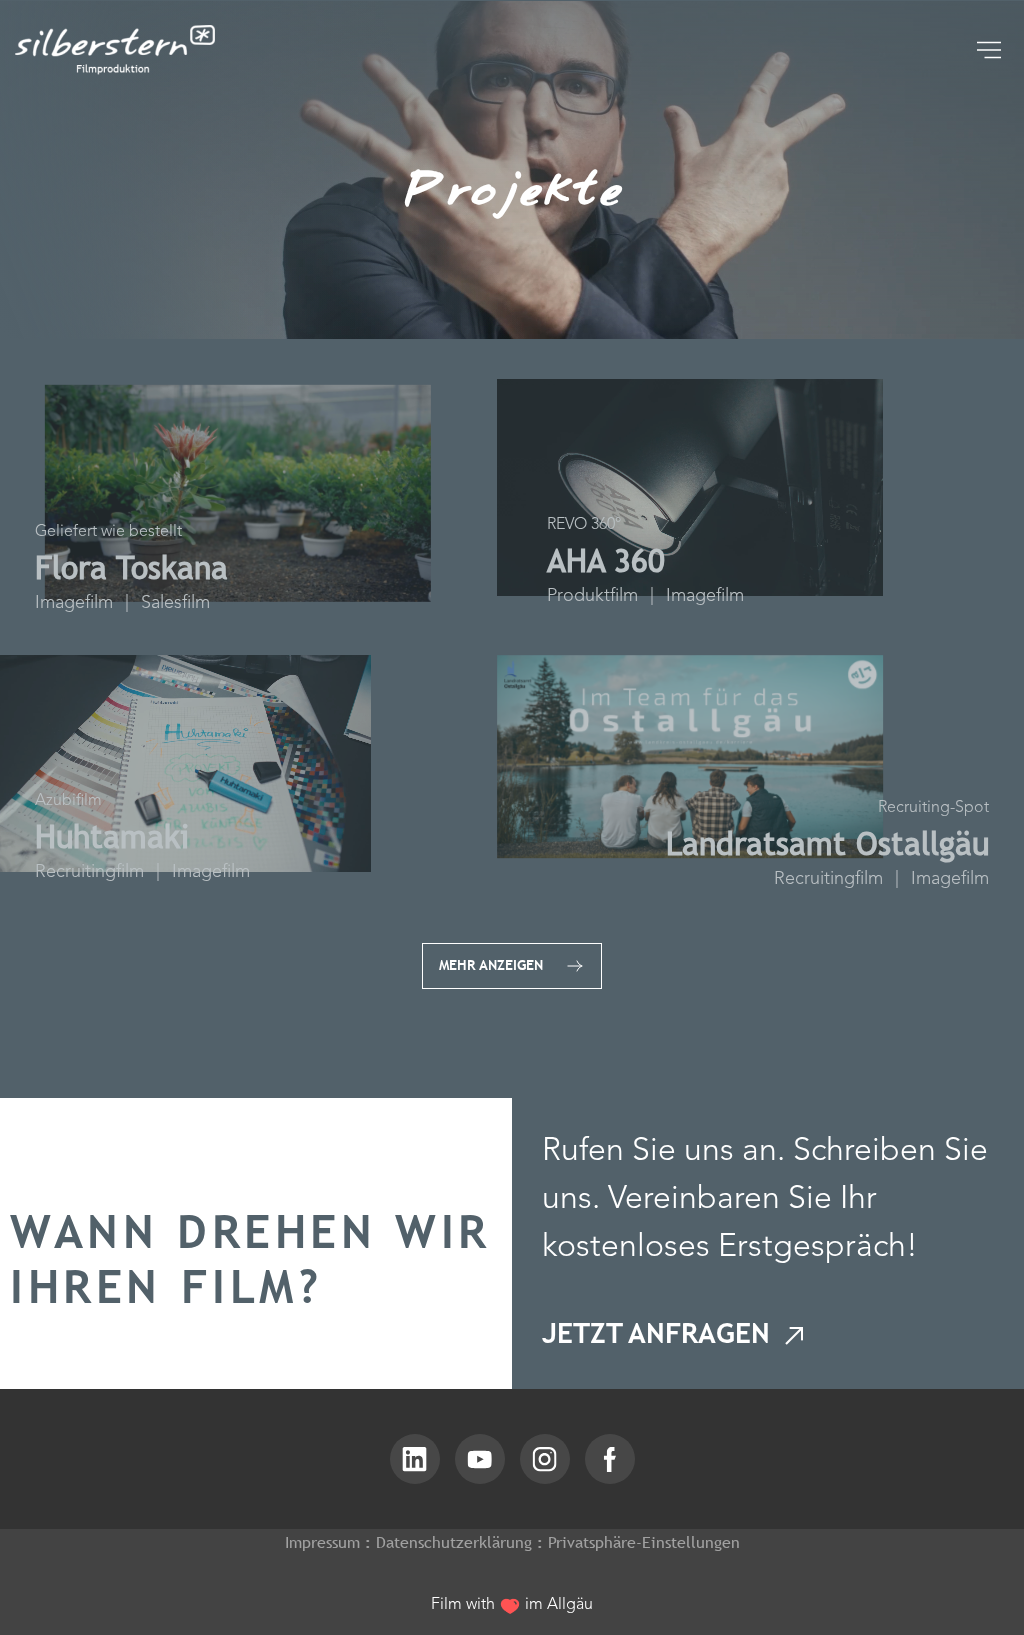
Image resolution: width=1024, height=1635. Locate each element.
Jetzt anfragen (660, 1333)
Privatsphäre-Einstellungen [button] (644, 1542)
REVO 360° (584, 525)
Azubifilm (68, 801)
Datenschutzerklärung (454, 1542)
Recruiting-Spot (933, 808)
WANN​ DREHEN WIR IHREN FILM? (250, 1259)
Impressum (322, 1542)
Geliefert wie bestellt (108, 532)
